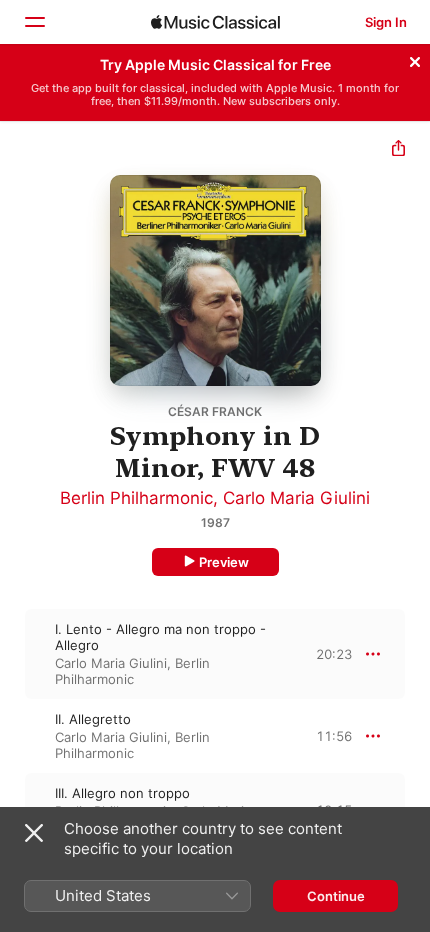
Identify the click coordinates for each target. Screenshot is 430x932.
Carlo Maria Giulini (296, 498)
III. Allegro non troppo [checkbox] (122, 793)
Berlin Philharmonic (136, 498)
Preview (224, 562)
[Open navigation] (34, 22)
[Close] (415, 59)
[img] (215, 22)
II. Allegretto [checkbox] (93, 719)
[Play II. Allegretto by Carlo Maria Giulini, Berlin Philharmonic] (13, 736)
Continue (336, 896)
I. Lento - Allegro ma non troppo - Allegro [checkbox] (160, 637)
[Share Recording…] (398, 150)
